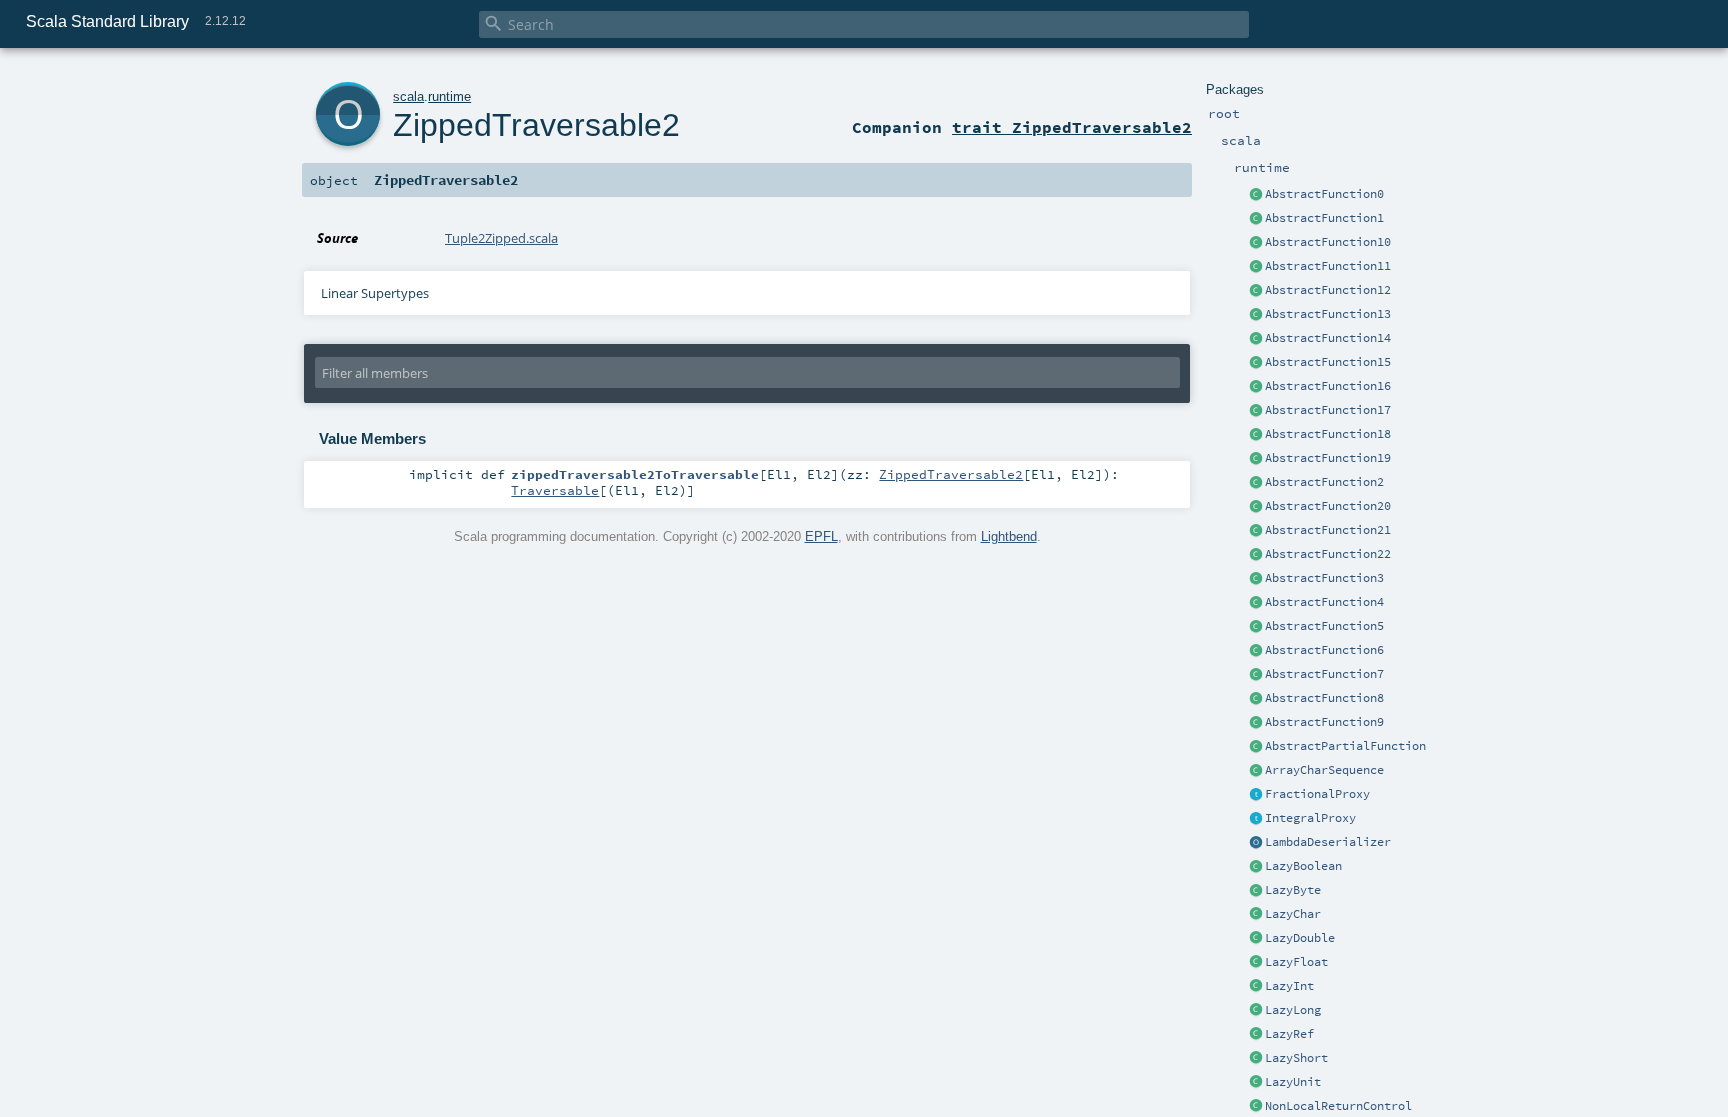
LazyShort (1296, 1058)
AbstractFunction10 (1328, 242)
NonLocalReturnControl (1338, 1106)
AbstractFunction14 (1328, 338)
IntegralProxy (1310, 818)
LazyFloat (1296, 962)
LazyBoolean (1303, 866)
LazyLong (1293, 1010)
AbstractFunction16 (1328, 386)
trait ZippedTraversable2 (1072, 127)
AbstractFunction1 (1324, 218)
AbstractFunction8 (1324, 698)
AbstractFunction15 (1328, 362)
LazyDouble (1300, 938)
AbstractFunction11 (1328, 266)
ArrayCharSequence (1324, 770)
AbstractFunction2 (1324, 482)
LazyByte (1293, 890)
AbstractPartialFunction (1345, 746)
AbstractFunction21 (1328, 530)
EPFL (821, 536)
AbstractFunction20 (1328, 506)
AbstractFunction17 (1328, 410)
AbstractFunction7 (1324, 674)
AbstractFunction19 (1328, 458)
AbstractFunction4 (1324, 602)
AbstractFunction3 (1324, 578)
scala (408, 96)
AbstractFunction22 (1328, 554)
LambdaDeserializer (1328, 842)
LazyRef (1289, 1034)
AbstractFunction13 (1328, 314)
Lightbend (1009, 536)
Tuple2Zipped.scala (501, 238)
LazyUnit (1293, 1082)
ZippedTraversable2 (536, 125)
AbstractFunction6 (1324, 650)
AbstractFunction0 (1324, 194)
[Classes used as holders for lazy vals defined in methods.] (1256, 1035)
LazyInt (1289, 986)
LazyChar (1293, 914)
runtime (449, 96)
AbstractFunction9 (1324, 722)
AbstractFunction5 (1324, 626)
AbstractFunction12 (1328, 290)
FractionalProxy (1317, 794)
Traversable (555, 490)
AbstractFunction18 (1328, 434)
